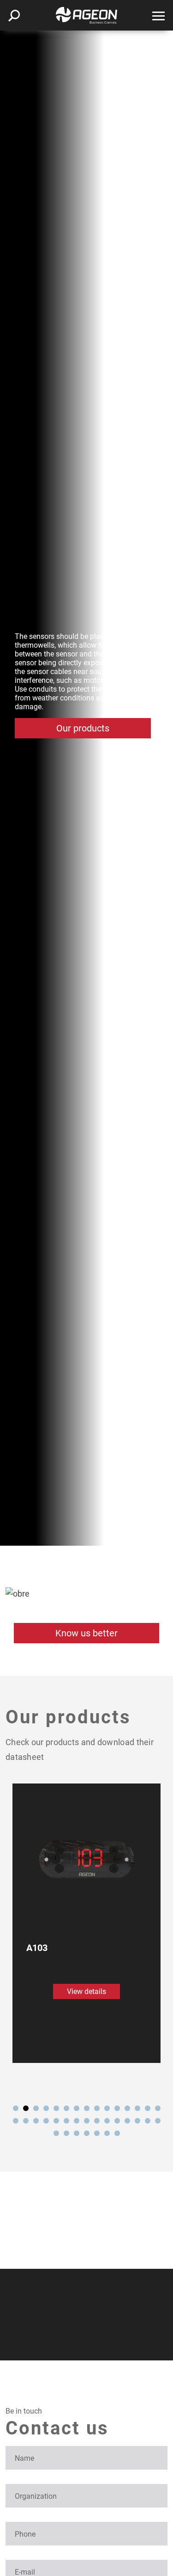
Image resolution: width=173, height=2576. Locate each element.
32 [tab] (66, 2133)
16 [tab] (16, 2121)
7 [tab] (77, 2108)
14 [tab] (148, 2108)
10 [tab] (107, 2108)
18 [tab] (36, 2121)
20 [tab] (56, 2121)
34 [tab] (87, 2133)
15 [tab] (158, 2108)
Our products (83, 728)
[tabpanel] (86, 1923)
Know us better (86, 1633)
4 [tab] (46, 2108)
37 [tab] (117, 2133)
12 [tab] (127, 2108)
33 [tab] (77, 2133)
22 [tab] (77, 2121)
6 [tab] (66, 2108)
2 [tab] (26, 2108)
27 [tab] (127, 2121)
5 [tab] (56, 2108)
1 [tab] (16, 2108)
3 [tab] (36, 2108)
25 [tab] (107, 2121)
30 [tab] (158, 2121)
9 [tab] (97, 2108)
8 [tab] (87, 2108)
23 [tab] (87, 2121)
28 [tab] (137, 2121)
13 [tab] (137, 2108)
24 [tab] (97, 2121)
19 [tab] (46, 2121)
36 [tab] (107, 2133)
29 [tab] (148, 2121)
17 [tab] (26, 2121)
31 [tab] (56, 2133)
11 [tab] (117, 2108)
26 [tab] (117, 2121)
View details (86, 1991)
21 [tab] (66, 2121)
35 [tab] (97, 2133)
